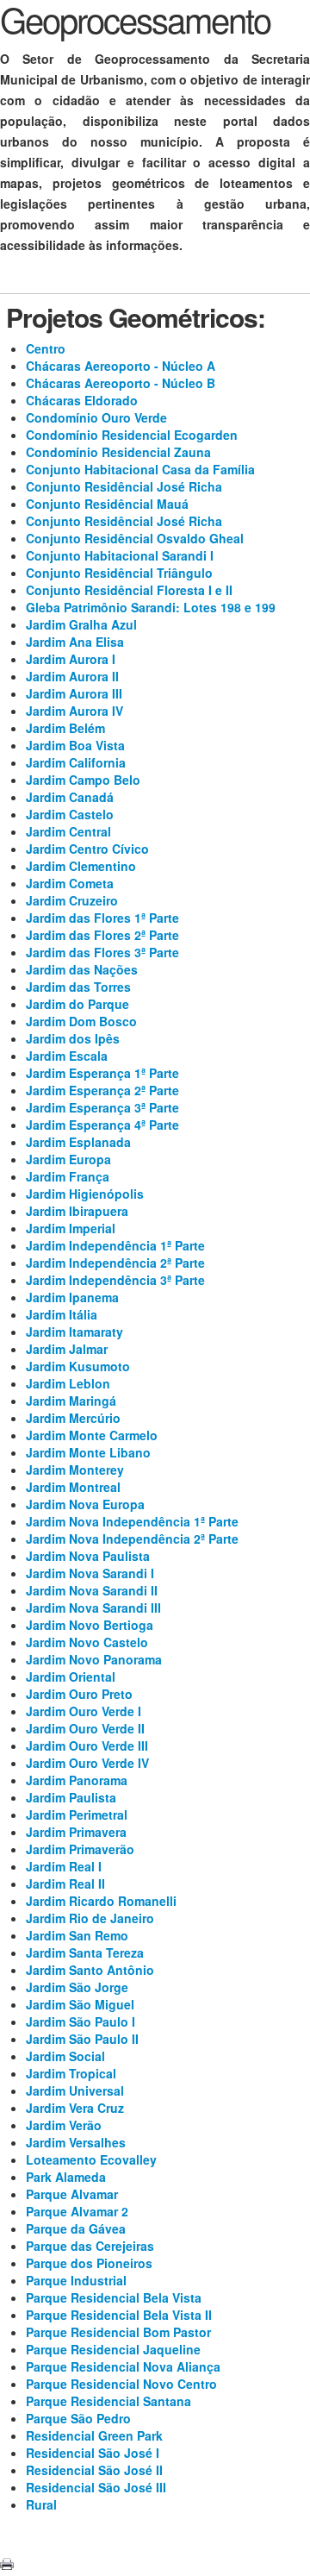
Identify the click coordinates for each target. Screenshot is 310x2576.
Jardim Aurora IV (74, 711)
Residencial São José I (93, 2453)
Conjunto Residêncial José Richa (124, 486)
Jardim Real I (64, 1866)
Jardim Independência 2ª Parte (115, 1263)
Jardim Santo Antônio (90, 1970)
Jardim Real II (65, 1883)
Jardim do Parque (77, 1004)
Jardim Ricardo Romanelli (101, 1901)
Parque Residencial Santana (108, 2401)
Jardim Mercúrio (73, 1418)
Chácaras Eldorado (82, 400)
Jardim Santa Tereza (85, 1952)
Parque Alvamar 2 (77, 2211)
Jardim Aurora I (71, 659)
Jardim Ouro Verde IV (87, 1763)
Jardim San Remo (77, 1935)
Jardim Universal (75, 2090)
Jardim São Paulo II (82, 2039)
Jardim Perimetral (77, 1814)
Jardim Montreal (73, 1487)
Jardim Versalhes (76, 2142)
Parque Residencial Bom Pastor (118, 2332)
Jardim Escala (67, 1056)
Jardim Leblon (68, 1383)
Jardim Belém (65, 728)
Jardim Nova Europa (85, 1504)
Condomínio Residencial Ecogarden (132, 435)
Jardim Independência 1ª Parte (115, 1245)
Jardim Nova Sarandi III (93, 1608)
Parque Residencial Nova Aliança (123, 2366)
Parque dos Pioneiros (89, 2263)
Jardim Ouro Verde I (84, 1711)
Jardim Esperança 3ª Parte (102, 1107)
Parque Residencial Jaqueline (113, 2349)
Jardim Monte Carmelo (92, 1435)
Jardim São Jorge (77, 1987)
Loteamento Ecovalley (91, 2159)
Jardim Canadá (70, 797)
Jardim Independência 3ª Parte (115, 1280)
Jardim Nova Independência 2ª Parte (132, 1539)
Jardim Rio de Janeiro (90, 1918)
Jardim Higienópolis (85, 1194)
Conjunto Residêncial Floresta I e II (129, 590)
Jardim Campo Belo (83, 780)
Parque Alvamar (72, 2194)
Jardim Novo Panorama (94, 1659)
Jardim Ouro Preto (79, 1694)
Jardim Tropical (71, 2073)
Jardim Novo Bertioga (90, 1625)
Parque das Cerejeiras (90, 2246)
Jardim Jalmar (67, 1349)
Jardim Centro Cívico (87, 849)
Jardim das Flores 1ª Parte (102, 918)
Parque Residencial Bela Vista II (119, 2315)
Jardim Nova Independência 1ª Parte (132, 1521)
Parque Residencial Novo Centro (121, 2384)
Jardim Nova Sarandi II (92, 1590)
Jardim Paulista (71, 1797)
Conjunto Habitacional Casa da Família (140, 469)
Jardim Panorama (77, 1780)
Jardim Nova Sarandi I (90, 1573)
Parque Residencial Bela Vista (114, 2297)
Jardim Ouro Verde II (85, 1728)
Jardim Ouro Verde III (87, 1746)
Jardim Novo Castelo (87, 1642)
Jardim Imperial (71, 1228)
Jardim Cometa (70, 883)
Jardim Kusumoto (78, 1366)
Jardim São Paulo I (81, 2021)
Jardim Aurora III (74, 693)
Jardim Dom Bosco (81, 1021)
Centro (46, 348)
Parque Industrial (76, 2280)
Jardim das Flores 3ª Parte (102, 952)
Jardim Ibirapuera (77, 1211)
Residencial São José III (96, 2487)
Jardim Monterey (75, 1470)
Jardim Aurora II (72, 676)
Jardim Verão (64, 2125)
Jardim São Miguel (80, 2004)
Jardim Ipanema (72, 1297)
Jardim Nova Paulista (88, 1556)
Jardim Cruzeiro (72, 900)
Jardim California (76, 762)
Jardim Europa (68, 1159)
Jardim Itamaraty (74, 1332)
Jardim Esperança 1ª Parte (102, 1073)
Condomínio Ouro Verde (96, 417)
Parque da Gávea (76, 2228)
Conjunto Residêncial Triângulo (119, 573)
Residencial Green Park (94, 2435)
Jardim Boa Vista (75, 745)
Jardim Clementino (81, 866)
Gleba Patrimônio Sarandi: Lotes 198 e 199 (151, 607)
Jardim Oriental (71, 1677)
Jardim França (68, 1176)
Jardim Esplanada (78, 1142)
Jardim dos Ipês (73, 1038)
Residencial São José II (94, 2470)
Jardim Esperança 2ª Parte (102, 1090)
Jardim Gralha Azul (81, 624)
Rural (41, 2504)
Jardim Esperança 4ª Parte (102, 1125)
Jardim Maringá (71, 1401)
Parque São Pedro (78, 2418)
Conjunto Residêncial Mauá (107, 504)
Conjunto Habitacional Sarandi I (120, 555)
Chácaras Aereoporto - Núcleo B (121, 383)
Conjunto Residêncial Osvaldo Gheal (135, 538)
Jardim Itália (62, 1314)
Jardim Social (65, 2056)
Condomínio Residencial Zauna (118, 452)
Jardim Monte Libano (88, 1452)
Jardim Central (68, 831)
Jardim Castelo (70, 814)
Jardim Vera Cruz (75, 2108)
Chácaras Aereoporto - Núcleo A (121, 366)
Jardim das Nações (82, 969)
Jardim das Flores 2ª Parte (102, 935)
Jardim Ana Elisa (75, 642)
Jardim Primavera (76, 1832)
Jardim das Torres (78, 987)
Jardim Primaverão (80, 1849)
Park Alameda (66, 2177)
